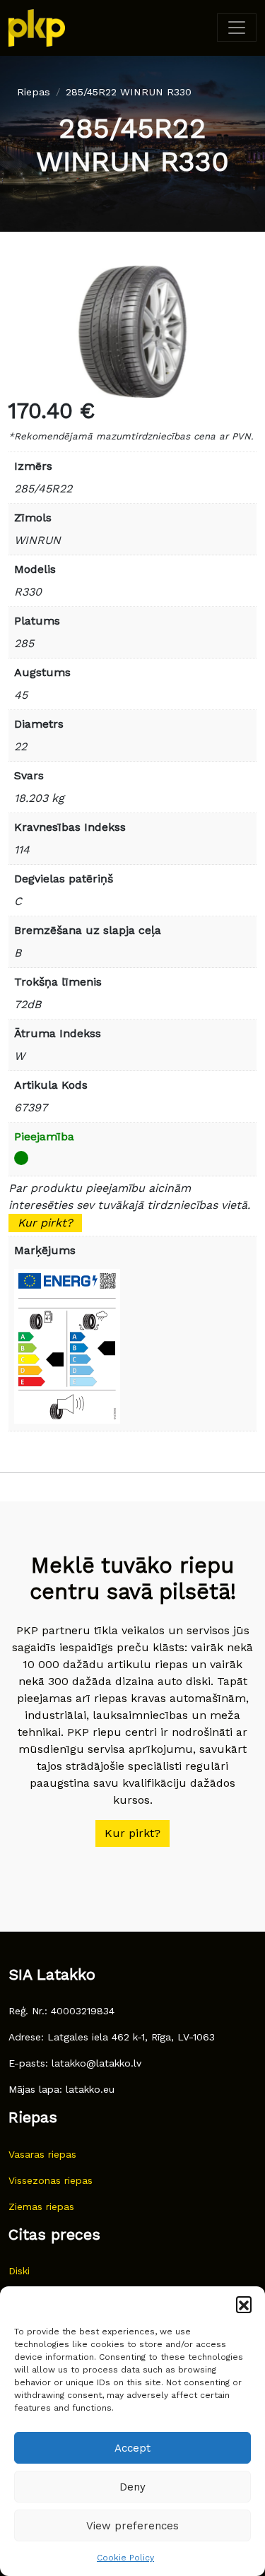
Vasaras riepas (42, 2154)
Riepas (34, 92)
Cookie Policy (125, 2558)
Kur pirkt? (45, 1223)
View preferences (132, 2526)
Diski (19, 2271)
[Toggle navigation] (237, 28)
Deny (132, 2487)
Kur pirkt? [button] (132, 1833)
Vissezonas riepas (51, 2180)
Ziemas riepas (41, 2206)
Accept (132, 2448)
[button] (244, 2304)
